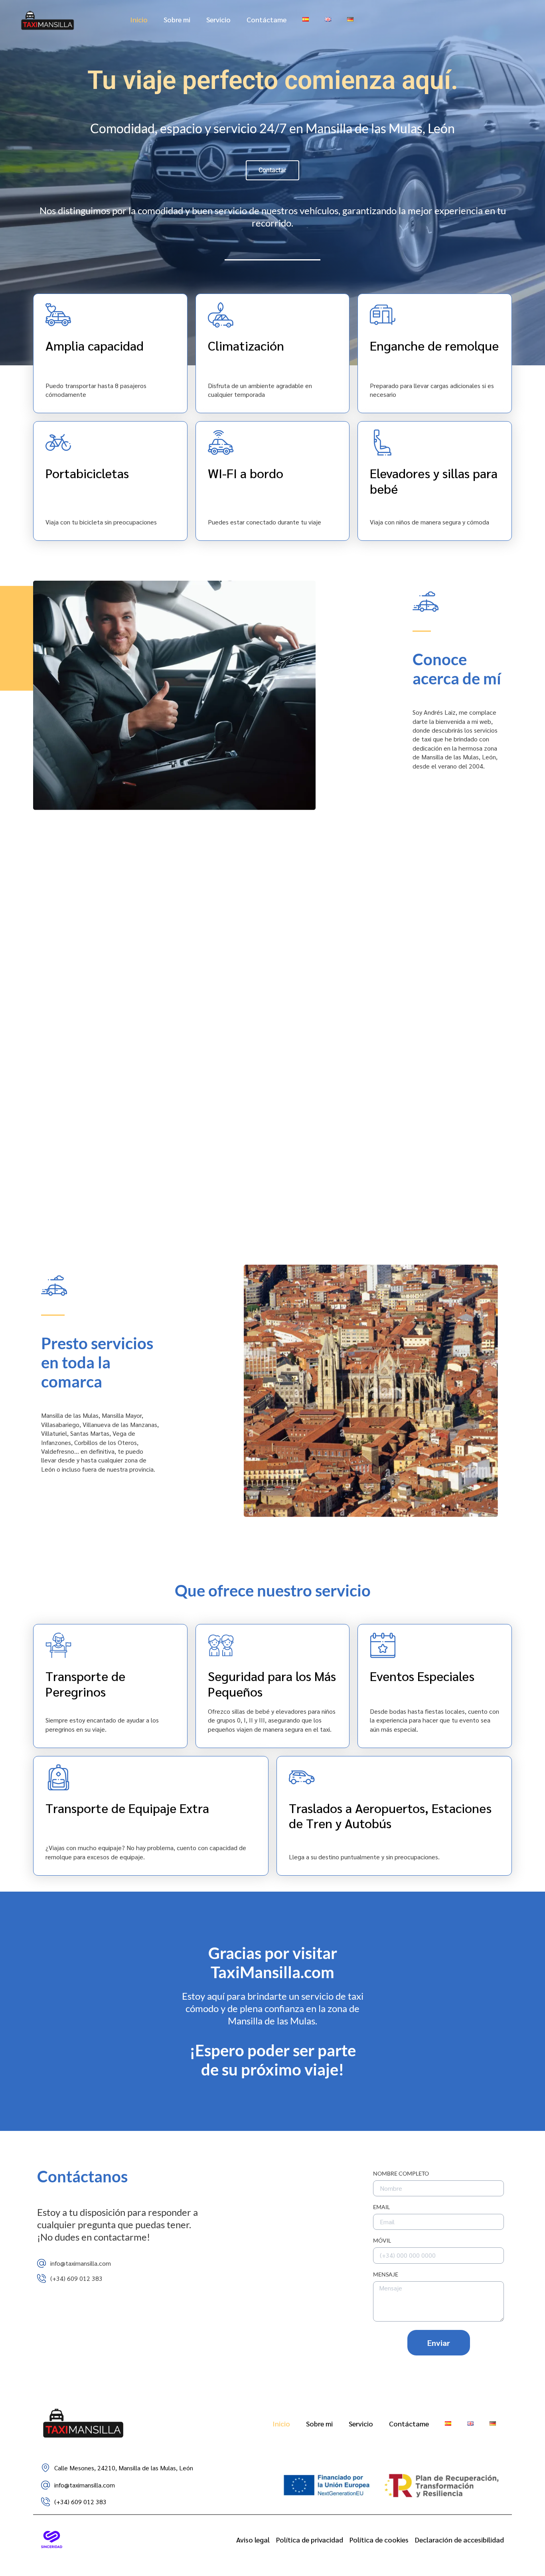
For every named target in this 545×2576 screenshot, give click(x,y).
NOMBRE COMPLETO (401, 2174)
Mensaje (386, 2275)
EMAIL (381, 2207)
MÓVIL (382, 2241)
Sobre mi (177, 19)
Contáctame (267, 19)
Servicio (218, 19)
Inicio (139, 19)
